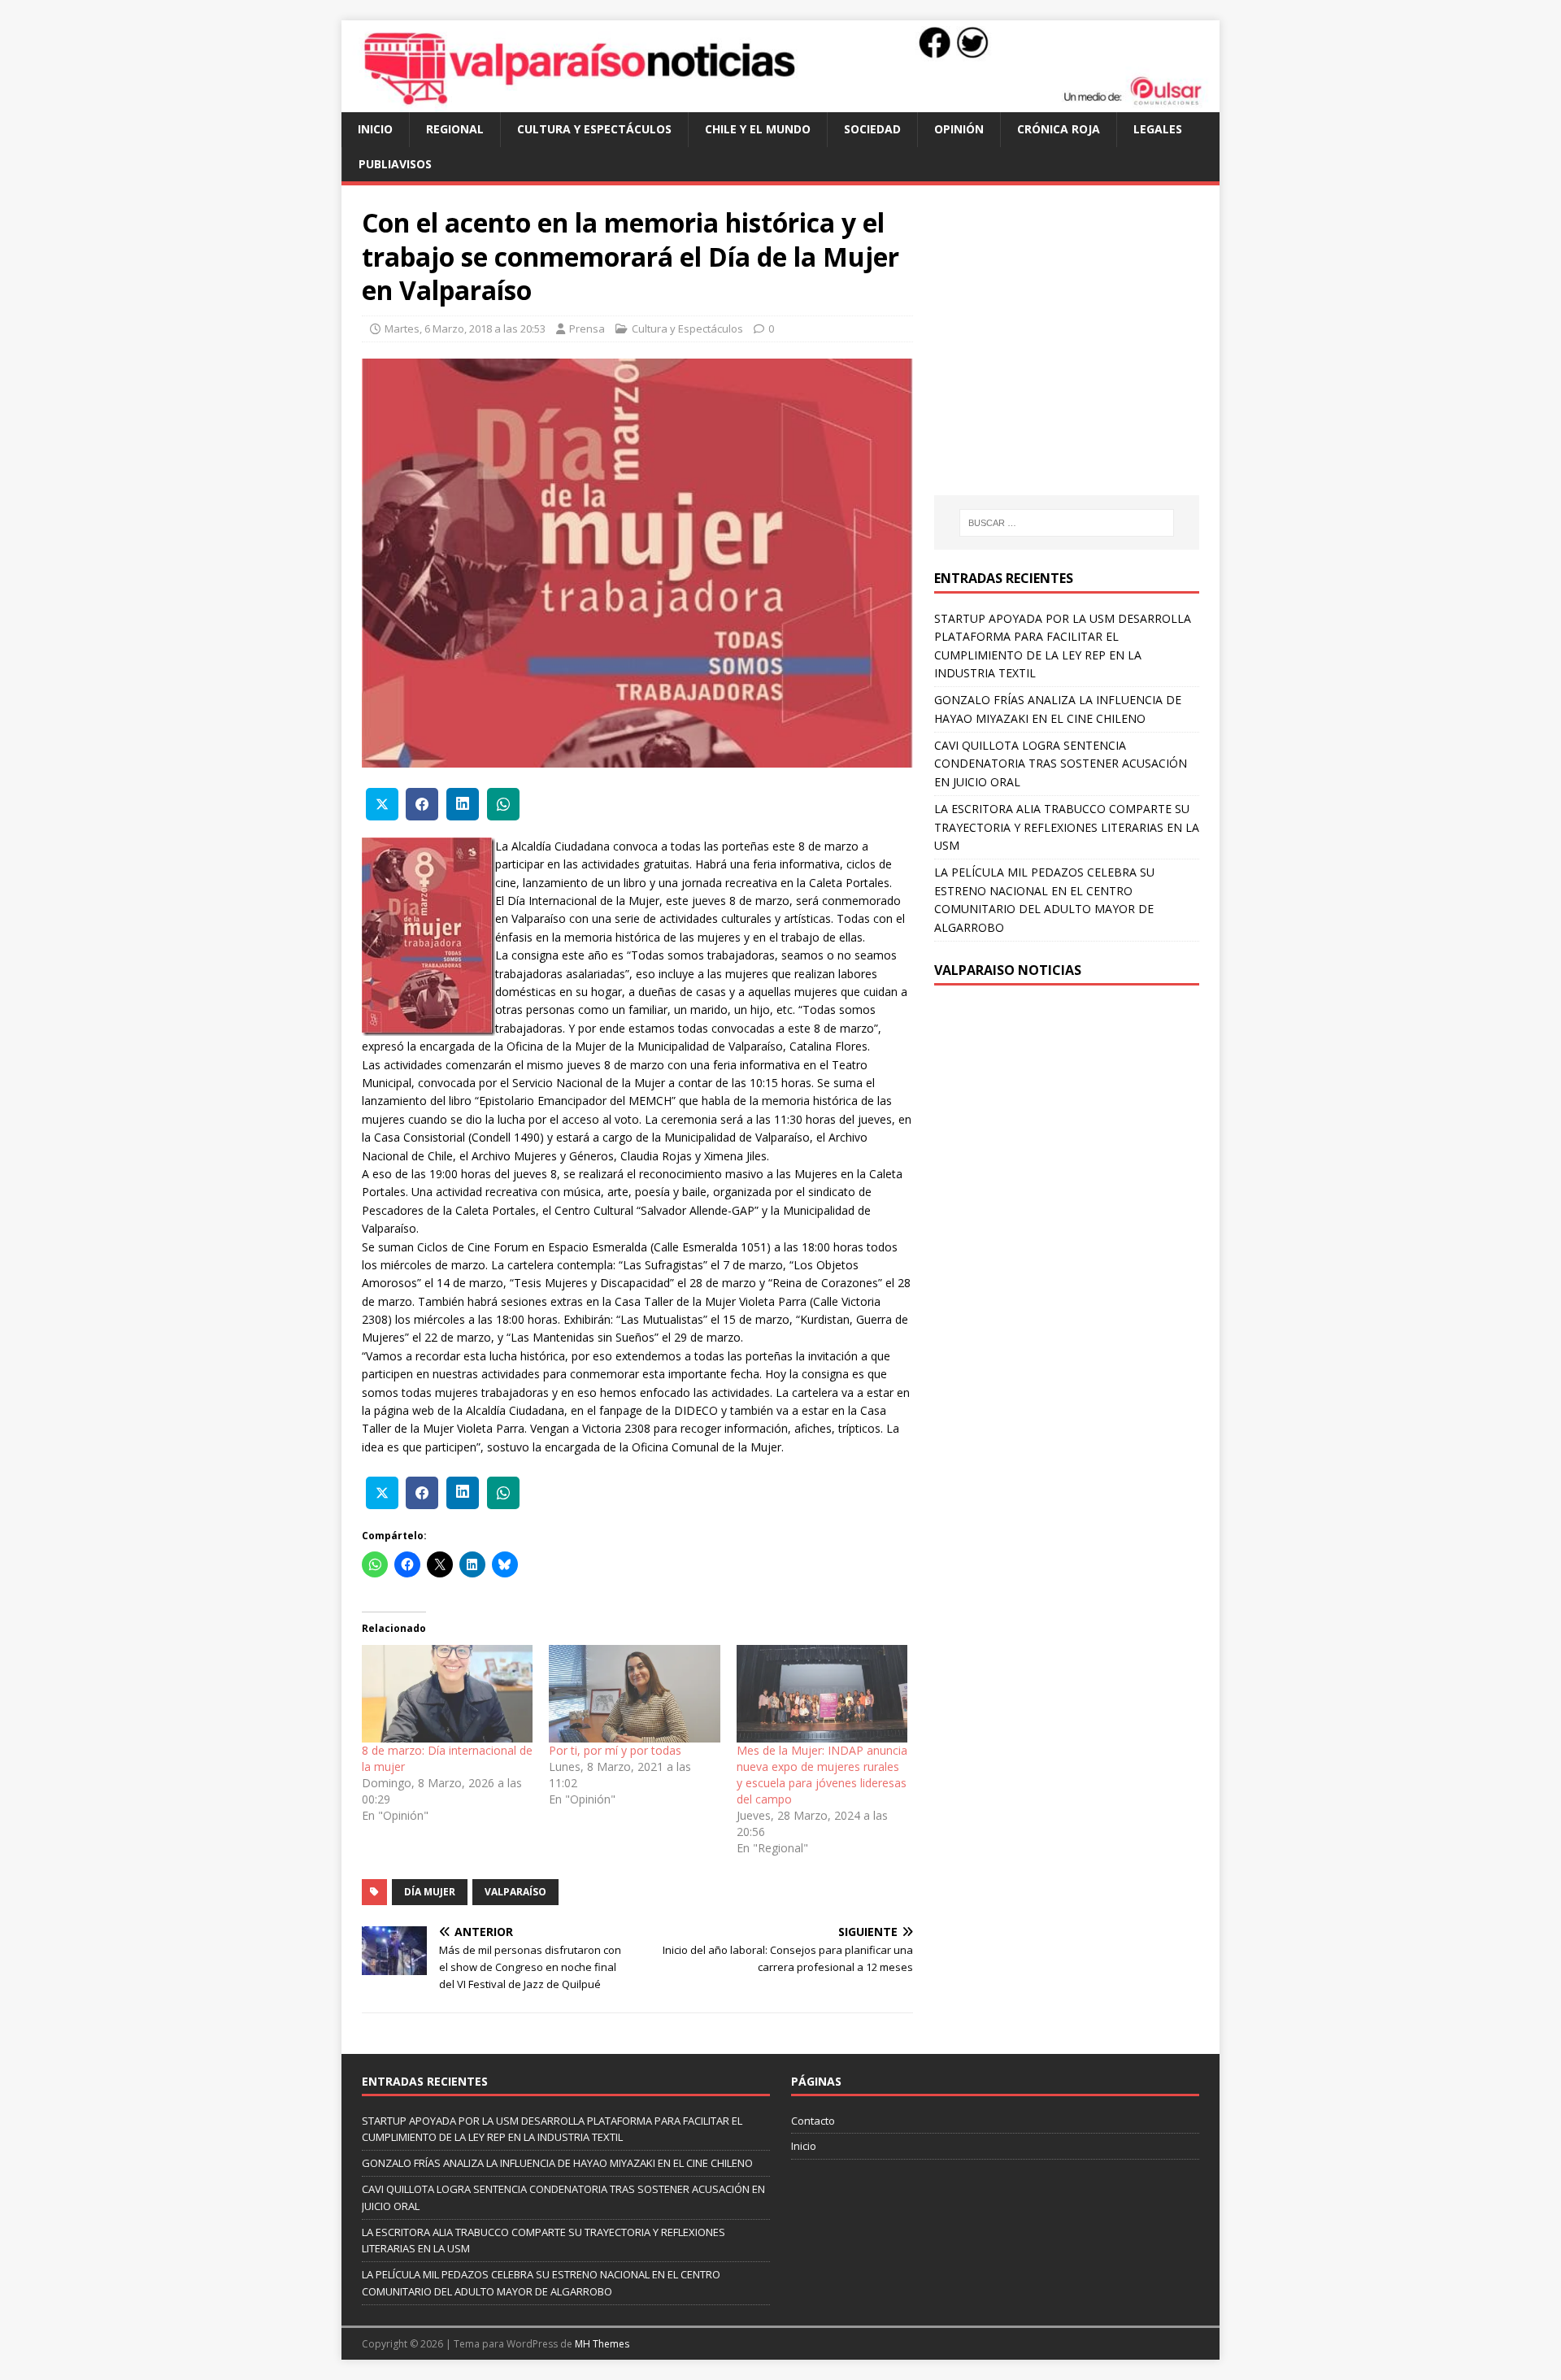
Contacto (813, 2121)
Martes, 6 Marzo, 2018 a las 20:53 (465, 329)
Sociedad (872, 129)
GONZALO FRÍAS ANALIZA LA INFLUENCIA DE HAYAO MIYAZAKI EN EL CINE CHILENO (557, 2163)
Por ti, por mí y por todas (615, 1750)
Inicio (375, 129)
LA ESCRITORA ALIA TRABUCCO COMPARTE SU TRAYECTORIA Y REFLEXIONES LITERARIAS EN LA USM (1067, 827)
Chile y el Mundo (758, 129)
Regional (455, 129)
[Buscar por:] (1067, 523)
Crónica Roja (1059, 129)
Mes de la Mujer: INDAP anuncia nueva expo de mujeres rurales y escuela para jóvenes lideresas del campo (822, 1775)
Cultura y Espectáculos (594, 129)
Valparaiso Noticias (1008, 970)
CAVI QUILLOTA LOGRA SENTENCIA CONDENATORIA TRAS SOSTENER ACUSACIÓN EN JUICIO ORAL (1061, 764)
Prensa (587, 329)
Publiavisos (395, 164)
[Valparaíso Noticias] (780, 103)
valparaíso (515, 1892)
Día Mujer (430, 1892)
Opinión (959, 129)
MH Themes (602, 2344)
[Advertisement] (1071, 356)
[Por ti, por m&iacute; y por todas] (634, 1694)
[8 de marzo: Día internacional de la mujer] (447, 1694)
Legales (1158, 129)
